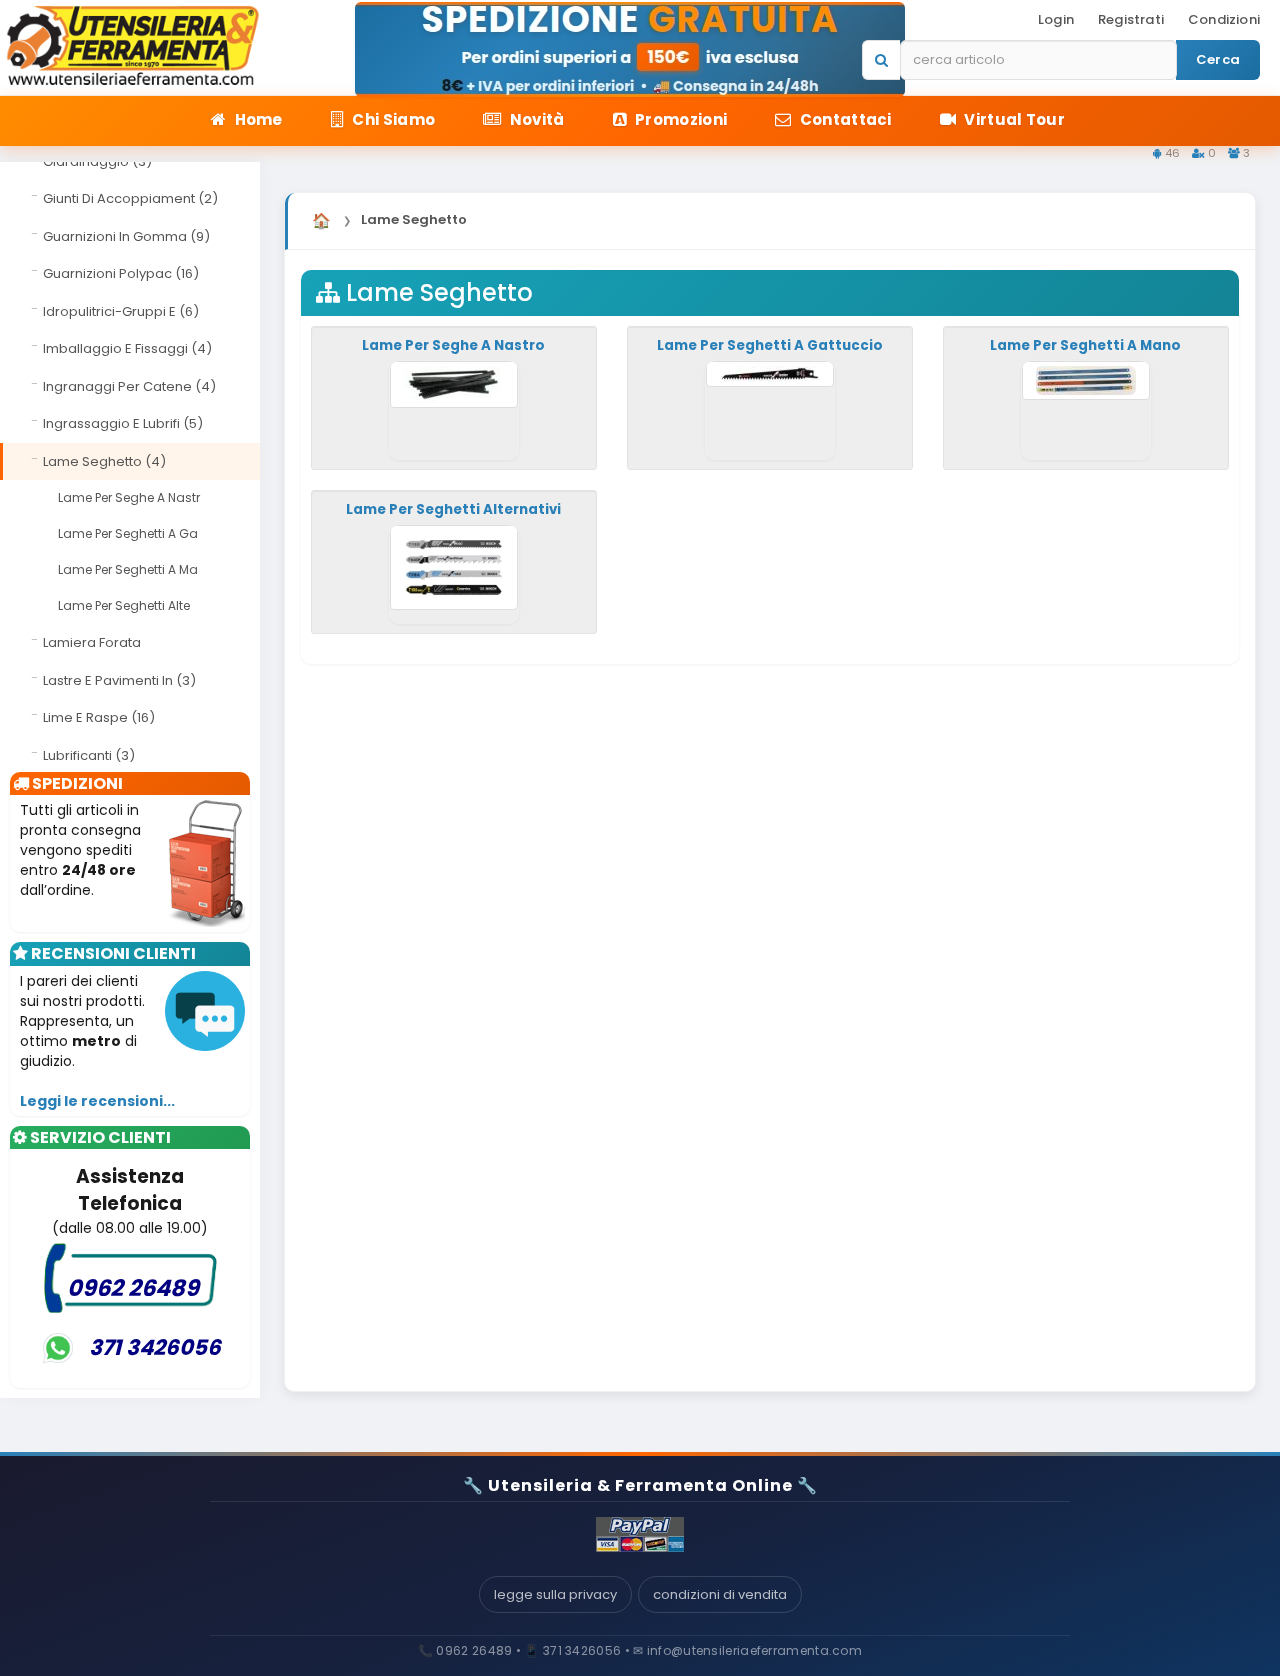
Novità (535, 119)
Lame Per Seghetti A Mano (1085, 345)
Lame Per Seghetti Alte (124, 605)
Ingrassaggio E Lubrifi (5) (123, 423)
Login (1056, 19)
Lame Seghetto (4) (104, 461)
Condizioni (1224, 19)
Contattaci (843, 119)
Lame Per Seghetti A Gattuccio (770, 345)
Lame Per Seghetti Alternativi (453, 509)
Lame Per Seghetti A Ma (128, 569)
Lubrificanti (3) (89, 755)
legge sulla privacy (555, 1594)
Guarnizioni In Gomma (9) (126, 236)
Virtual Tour (1013, 119)
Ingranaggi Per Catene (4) (129, 386)
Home (257, 119)
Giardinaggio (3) (97, 161)
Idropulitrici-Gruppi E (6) (121, 311)
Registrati (1131, 19)
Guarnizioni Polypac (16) (121, 273)
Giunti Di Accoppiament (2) (130, 198)
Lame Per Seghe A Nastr (129, 497)
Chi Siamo (392, 119)
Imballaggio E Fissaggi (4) (127, 348)
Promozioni (679, 119)
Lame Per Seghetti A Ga (128, 533)
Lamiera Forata (92, 642)
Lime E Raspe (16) (99, 717)
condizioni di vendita (720, 1594)
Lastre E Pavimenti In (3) (119, 680)
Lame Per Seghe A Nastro (453, 345)
